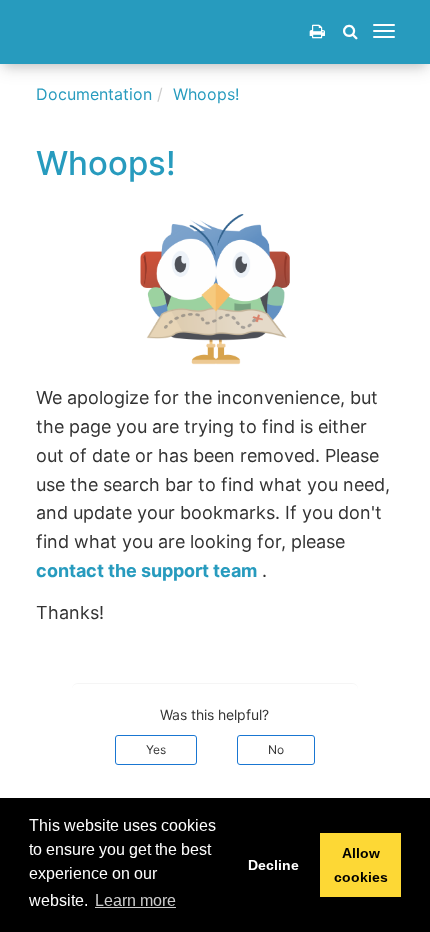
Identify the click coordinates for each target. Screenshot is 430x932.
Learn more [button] (135, 900)
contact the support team (146, 570)
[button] (350, 31)
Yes (156, 749)
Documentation (94, 94)
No (276, 749)
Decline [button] (273, 865)
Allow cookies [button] (361, 865)
